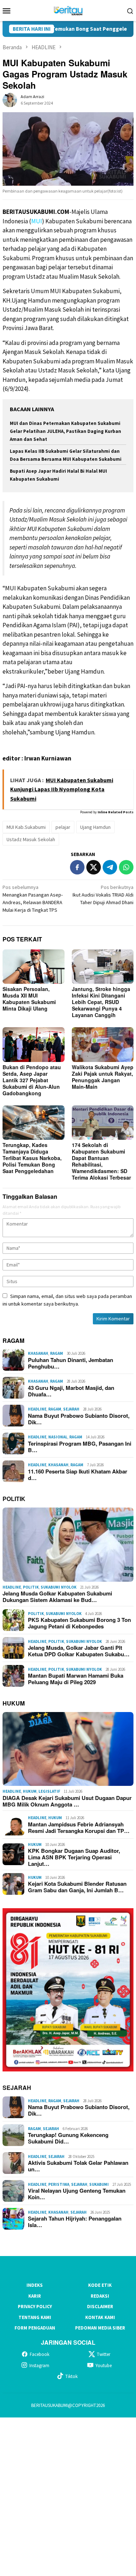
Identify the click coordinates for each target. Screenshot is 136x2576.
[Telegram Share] (110, 867)
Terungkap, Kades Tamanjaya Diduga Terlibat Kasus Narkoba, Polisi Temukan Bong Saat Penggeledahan (32, 1158)
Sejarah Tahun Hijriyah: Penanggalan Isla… (75, 2222)
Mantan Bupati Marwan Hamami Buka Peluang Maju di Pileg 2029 (76, 1679)
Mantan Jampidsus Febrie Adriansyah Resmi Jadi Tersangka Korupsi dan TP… (79, 1827)
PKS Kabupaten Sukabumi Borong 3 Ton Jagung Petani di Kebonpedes (79, 1623)
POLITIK (14, 1499)
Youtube (104, 2366)
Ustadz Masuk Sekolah (31, 839)
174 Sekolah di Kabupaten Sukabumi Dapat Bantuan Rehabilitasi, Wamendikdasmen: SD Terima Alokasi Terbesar (101, 1161)
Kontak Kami (100, 2317)
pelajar (63, 827)
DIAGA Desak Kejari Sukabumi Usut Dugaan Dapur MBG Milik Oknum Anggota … (67, 1801)
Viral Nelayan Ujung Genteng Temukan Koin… (77, 2194)
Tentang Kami (35, 2317)
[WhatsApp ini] (126, 867)
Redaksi (100, 2296)
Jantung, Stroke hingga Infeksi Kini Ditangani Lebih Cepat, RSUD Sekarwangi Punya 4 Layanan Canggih (101, 1002)
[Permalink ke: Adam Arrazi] (10, 100)
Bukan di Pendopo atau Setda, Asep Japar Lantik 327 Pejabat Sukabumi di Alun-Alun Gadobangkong (32, 1080)
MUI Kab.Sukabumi (26, 827)
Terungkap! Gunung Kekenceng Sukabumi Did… (68, 2138)
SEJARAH (17, 2088)
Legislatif (49, 1791)
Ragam (57, 1353)
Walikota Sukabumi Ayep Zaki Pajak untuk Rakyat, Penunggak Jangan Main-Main (103, 1077)
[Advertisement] (68, 2496)
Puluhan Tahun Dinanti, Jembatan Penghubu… (71, 1363)
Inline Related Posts (116, 812)
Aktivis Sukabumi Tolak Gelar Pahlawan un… (78, 2166)
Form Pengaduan (35, 2328)
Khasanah (38, 1353)
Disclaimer (100, 2307)
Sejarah (71, 1409)
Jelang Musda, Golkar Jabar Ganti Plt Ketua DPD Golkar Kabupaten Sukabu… (79, 1651)
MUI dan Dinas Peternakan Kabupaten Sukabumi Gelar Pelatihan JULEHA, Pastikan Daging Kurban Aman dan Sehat (65, 431)
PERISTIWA (59, 2184)
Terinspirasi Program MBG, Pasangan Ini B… (80, 1447)
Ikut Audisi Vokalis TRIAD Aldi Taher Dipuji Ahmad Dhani (103, 895)
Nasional (58, 1437)
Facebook (40, 2354)
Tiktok (71, 2376)
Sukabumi (99, 2184)
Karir (35, 2296)
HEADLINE (37, 1409)
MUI (37, 221)
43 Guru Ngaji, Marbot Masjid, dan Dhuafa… (71, 1391)
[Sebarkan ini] (77, 867)
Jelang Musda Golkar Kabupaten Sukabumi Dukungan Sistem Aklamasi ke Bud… (57, 1597)
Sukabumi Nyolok (59, 1587)
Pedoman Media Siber (100, 2328)
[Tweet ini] (94, 867)
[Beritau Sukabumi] (68, 10)
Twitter (104, 2354)
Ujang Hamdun (95, 827)
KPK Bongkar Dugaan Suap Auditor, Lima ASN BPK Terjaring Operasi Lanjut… (74, 1857)
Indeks (35, 2285)
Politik (31, 1587)
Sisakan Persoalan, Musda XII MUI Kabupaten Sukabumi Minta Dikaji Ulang (29, 999)
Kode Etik (100, 2285)
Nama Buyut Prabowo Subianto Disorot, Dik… (79, 1419)
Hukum (30, 1791)
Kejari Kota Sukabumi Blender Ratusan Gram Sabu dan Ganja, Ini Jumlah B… (77, 1887)
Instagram (39, 2366)
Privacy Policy (35, 2307)
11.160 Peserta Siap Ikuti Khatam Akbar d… (78, 1475)
